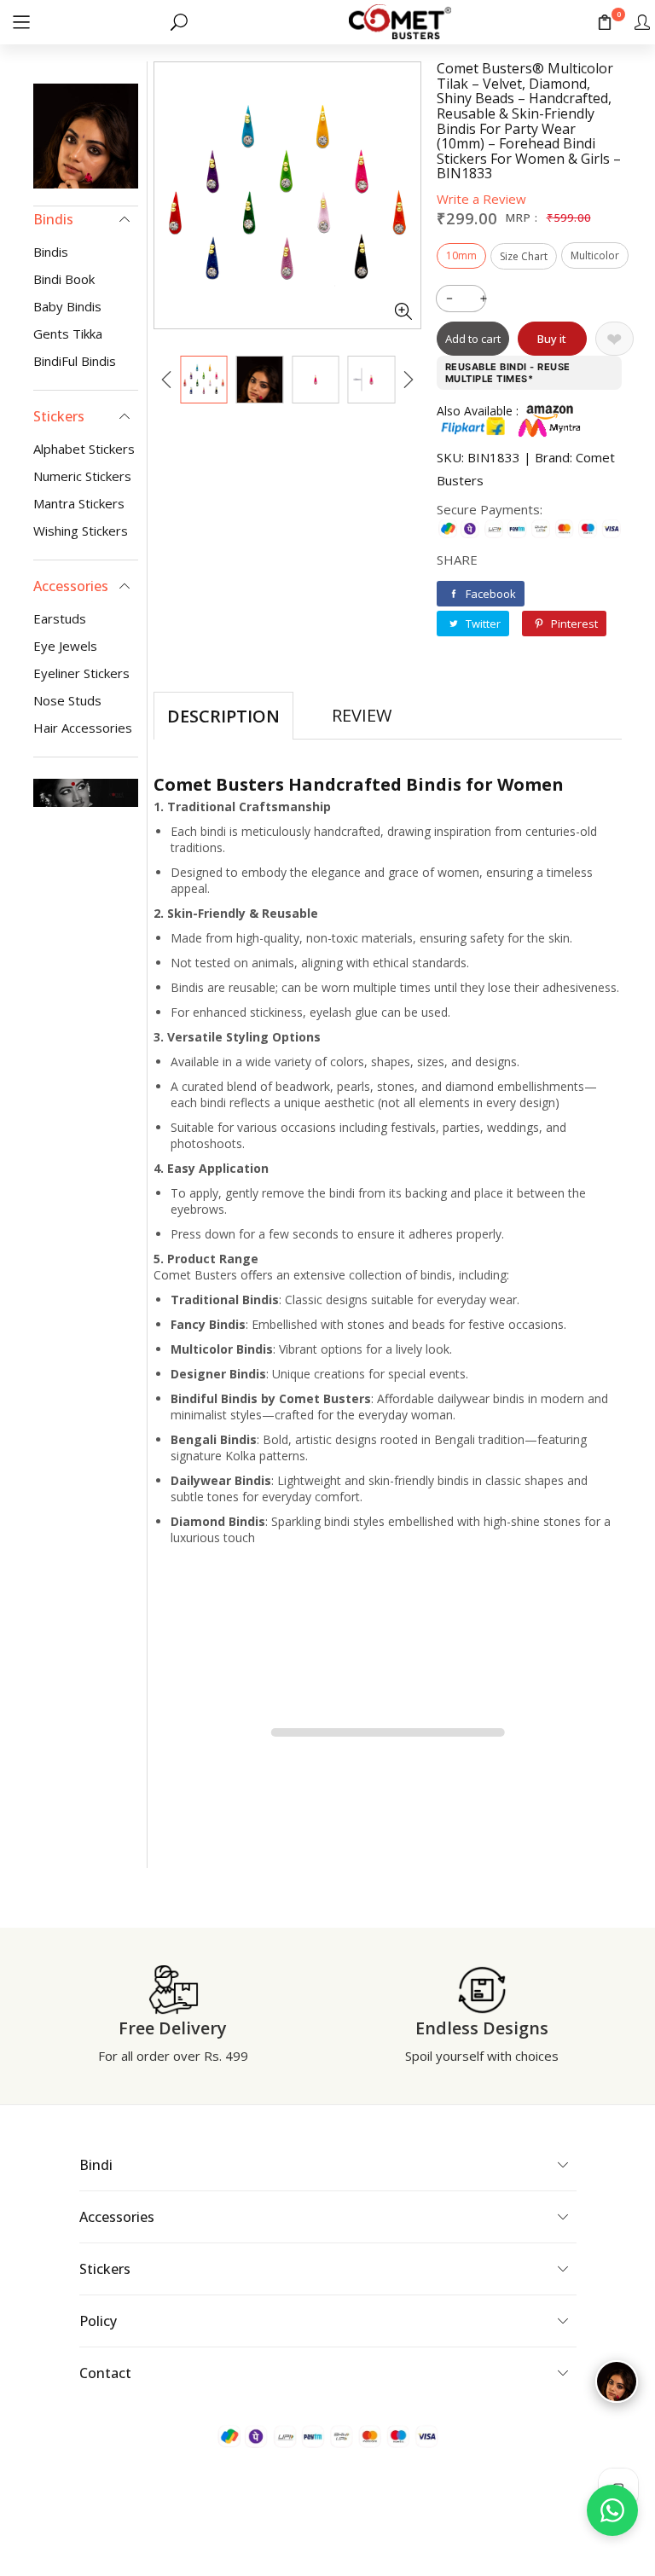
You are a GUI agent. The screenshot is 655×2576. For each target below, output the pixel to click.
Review (362, 715)
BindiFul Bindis (75, 361)
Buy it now (552, 343)
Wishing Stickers (81, 531)
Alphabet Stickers (84, 449)
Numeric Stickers (82, 476)
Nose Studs (67, 700)
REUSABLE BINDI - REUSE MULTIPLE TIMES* (508, 373)
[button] (21, 22)
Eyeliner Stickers (81, 673)
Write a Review (481, 199)
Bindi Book (64, 279)
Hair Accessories (83, 728)
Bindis (51, 252)
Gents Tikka (68, 334)
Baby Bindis (67, 306)
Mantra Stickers (79, 503)
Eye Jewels (65, 646)
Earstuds (60, 618)
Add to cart (473, 339)
